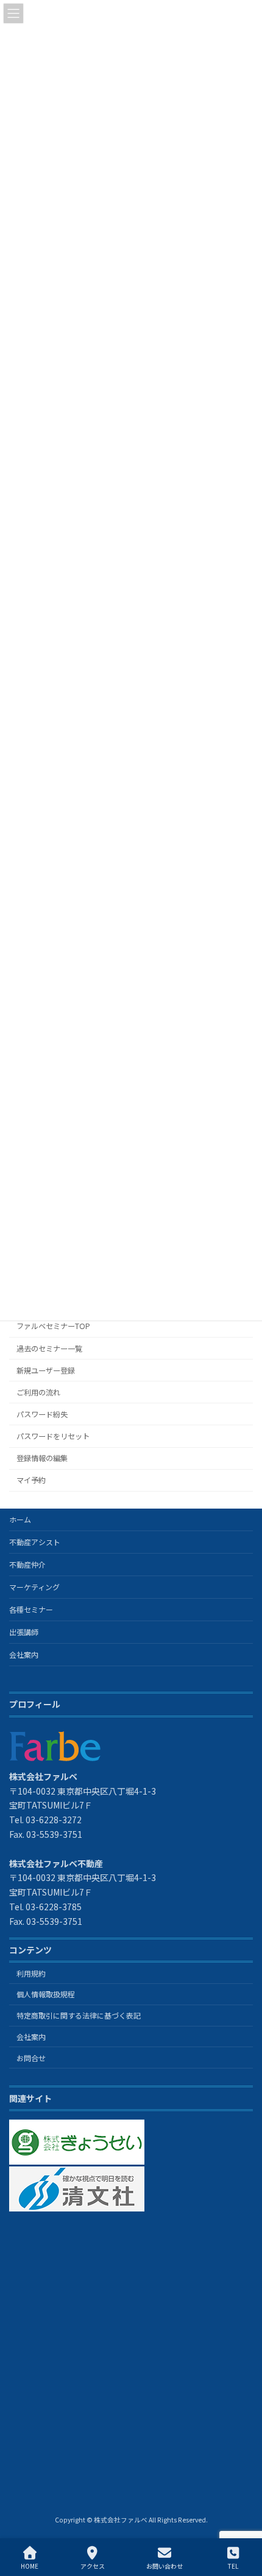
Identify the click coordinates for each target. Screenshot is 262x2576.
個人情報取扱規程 (46, 1994)
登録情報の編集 (42, 1458)
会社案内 (24, 1654)
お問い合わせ (165, 2566)
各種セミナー (31, 1609)
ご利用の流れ (38, 1392)
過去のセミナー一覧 (49, 1349)
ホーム (20, 1519)
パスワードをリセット (53, 1436)
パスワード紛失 (42, 1414)
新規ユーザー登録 (46, 1370)
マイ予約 (31, 1480)
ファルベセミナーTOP (53, 1327)
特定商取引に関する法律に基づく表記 (79, 2015)
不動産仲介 (27, 1564)
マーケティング (34, 1587)
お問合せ (31, 2058)
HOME (30, 2566)
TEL (233, 2566)
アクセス (93, 2566)
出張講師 (24, 1632)
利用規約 (31, 1973)
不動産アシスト (35, 1542)
